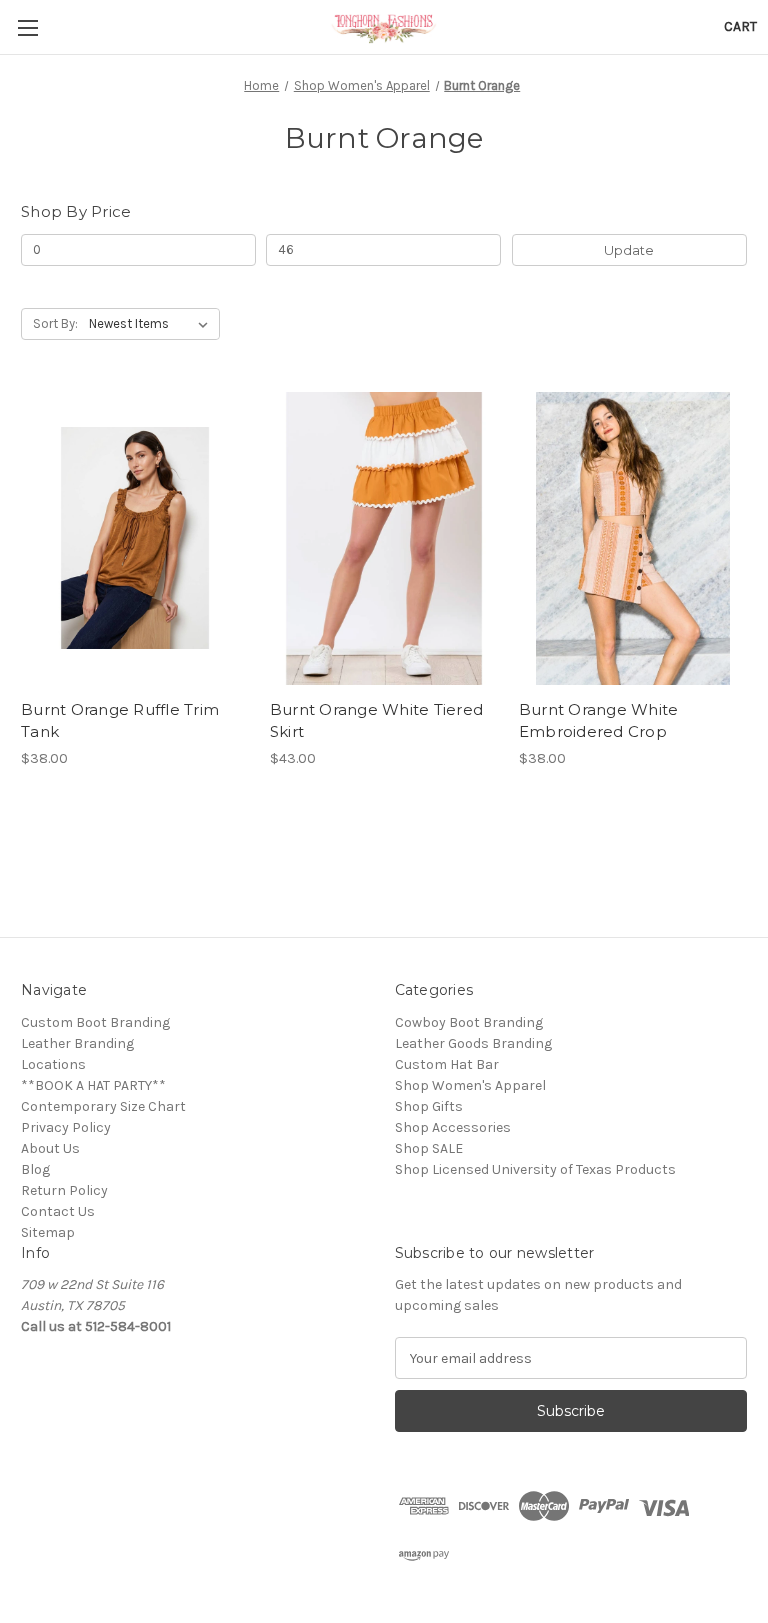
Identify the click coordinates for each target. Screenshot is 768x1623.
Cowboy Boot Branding (469, 1022)
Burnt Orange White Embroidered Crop (599, 721)
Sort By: (55, 323)
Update (629, 250)
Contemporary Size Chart (103, 1106)
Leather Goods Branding (473, 1043)
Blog (35, 1169)
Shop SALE (429, 1148)
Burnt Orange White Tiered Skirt (376, 721)
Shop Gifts (429, 1106)
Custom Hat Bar (447, 1064)
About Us (50, 1148)
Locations (53, 1064)
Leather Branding (77, 1043)
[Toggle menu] (27, 27)
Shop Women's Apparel (470, 1085)
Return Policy (64, 1190)
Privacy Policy (66, 1127)
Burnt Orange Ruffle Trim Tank (120, 721)
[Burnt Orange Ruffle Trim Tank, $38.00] (135, 538)
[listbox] (152, 324)
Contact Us (58, 1211)
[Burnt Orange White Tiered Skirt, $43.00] (384, 538)
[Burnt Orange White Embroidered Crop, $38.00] (633, 538)
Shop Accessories (453, 1127)
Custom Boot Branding (95, 1022)
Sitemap (48, 1232)
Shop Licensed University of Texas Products (535, 1169)
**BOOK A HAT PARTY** (93, 1085)
